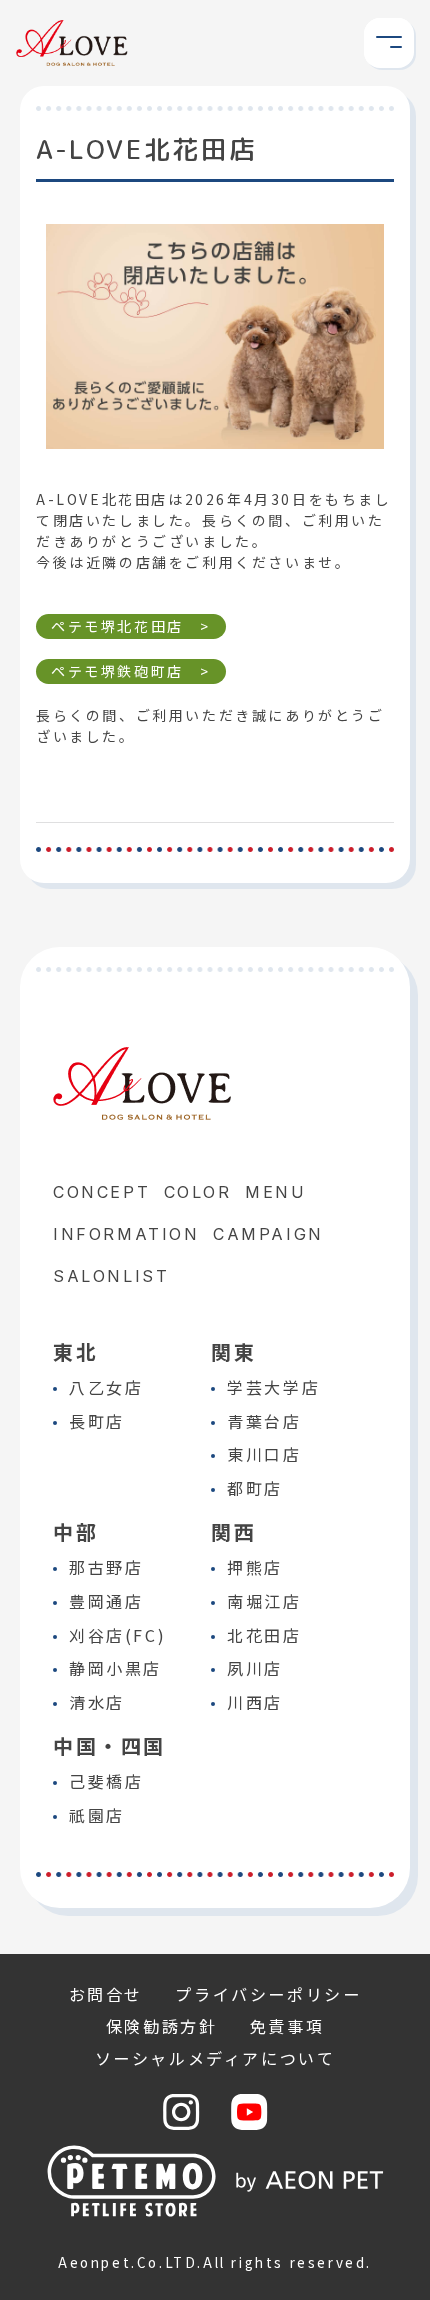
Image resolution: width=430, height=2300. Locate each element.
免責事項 (287, 2026)
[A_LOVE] (72, 55)
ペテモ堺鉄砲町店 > (131, 671)
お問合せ (106, 1994)
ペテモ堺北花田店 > (131, 626)
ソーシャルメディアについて (215, 2058)
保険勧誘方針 (162, 2026)
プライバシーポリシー (268, 1994)
